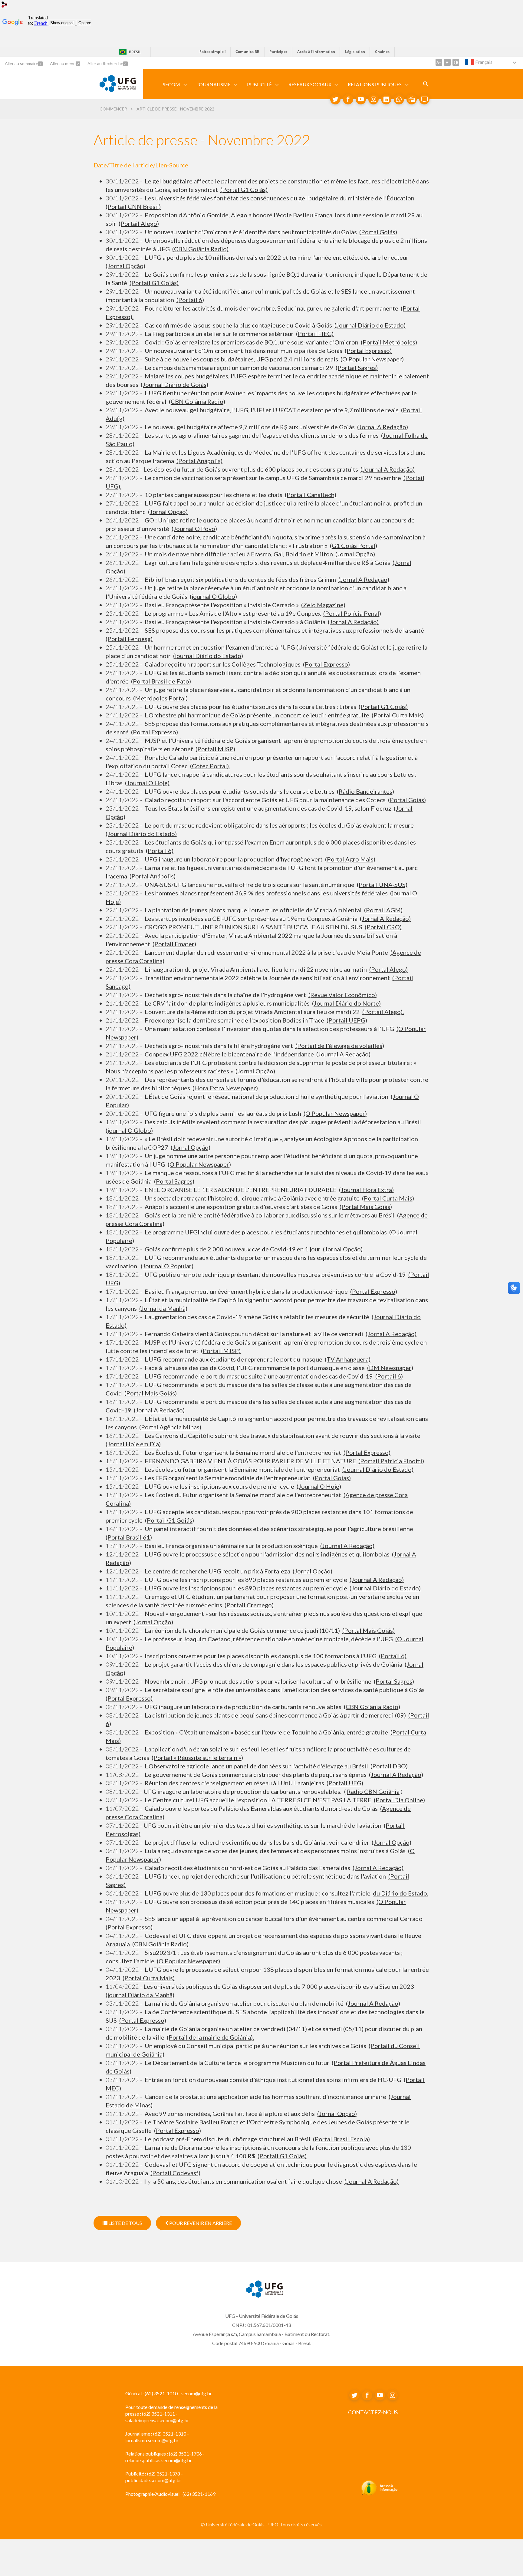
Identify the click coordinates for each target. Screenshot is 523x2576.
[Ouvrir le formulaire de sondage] (426, 84)
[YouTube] (361, 99)
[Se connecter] (5, 5)
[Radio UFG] (412, 99)
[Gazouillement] (335, 99)
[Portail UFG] (118, 90)
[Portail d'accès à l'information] (379, 2494)
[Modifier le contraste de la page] (456, 62)
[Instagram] (373, 99)
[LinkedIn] (386, 99)
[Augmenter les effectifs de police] (439, 62)
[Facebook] (348, 99)
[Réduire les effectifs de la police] (447, 62)
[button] (172, 84)
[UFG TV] (424, 99)
